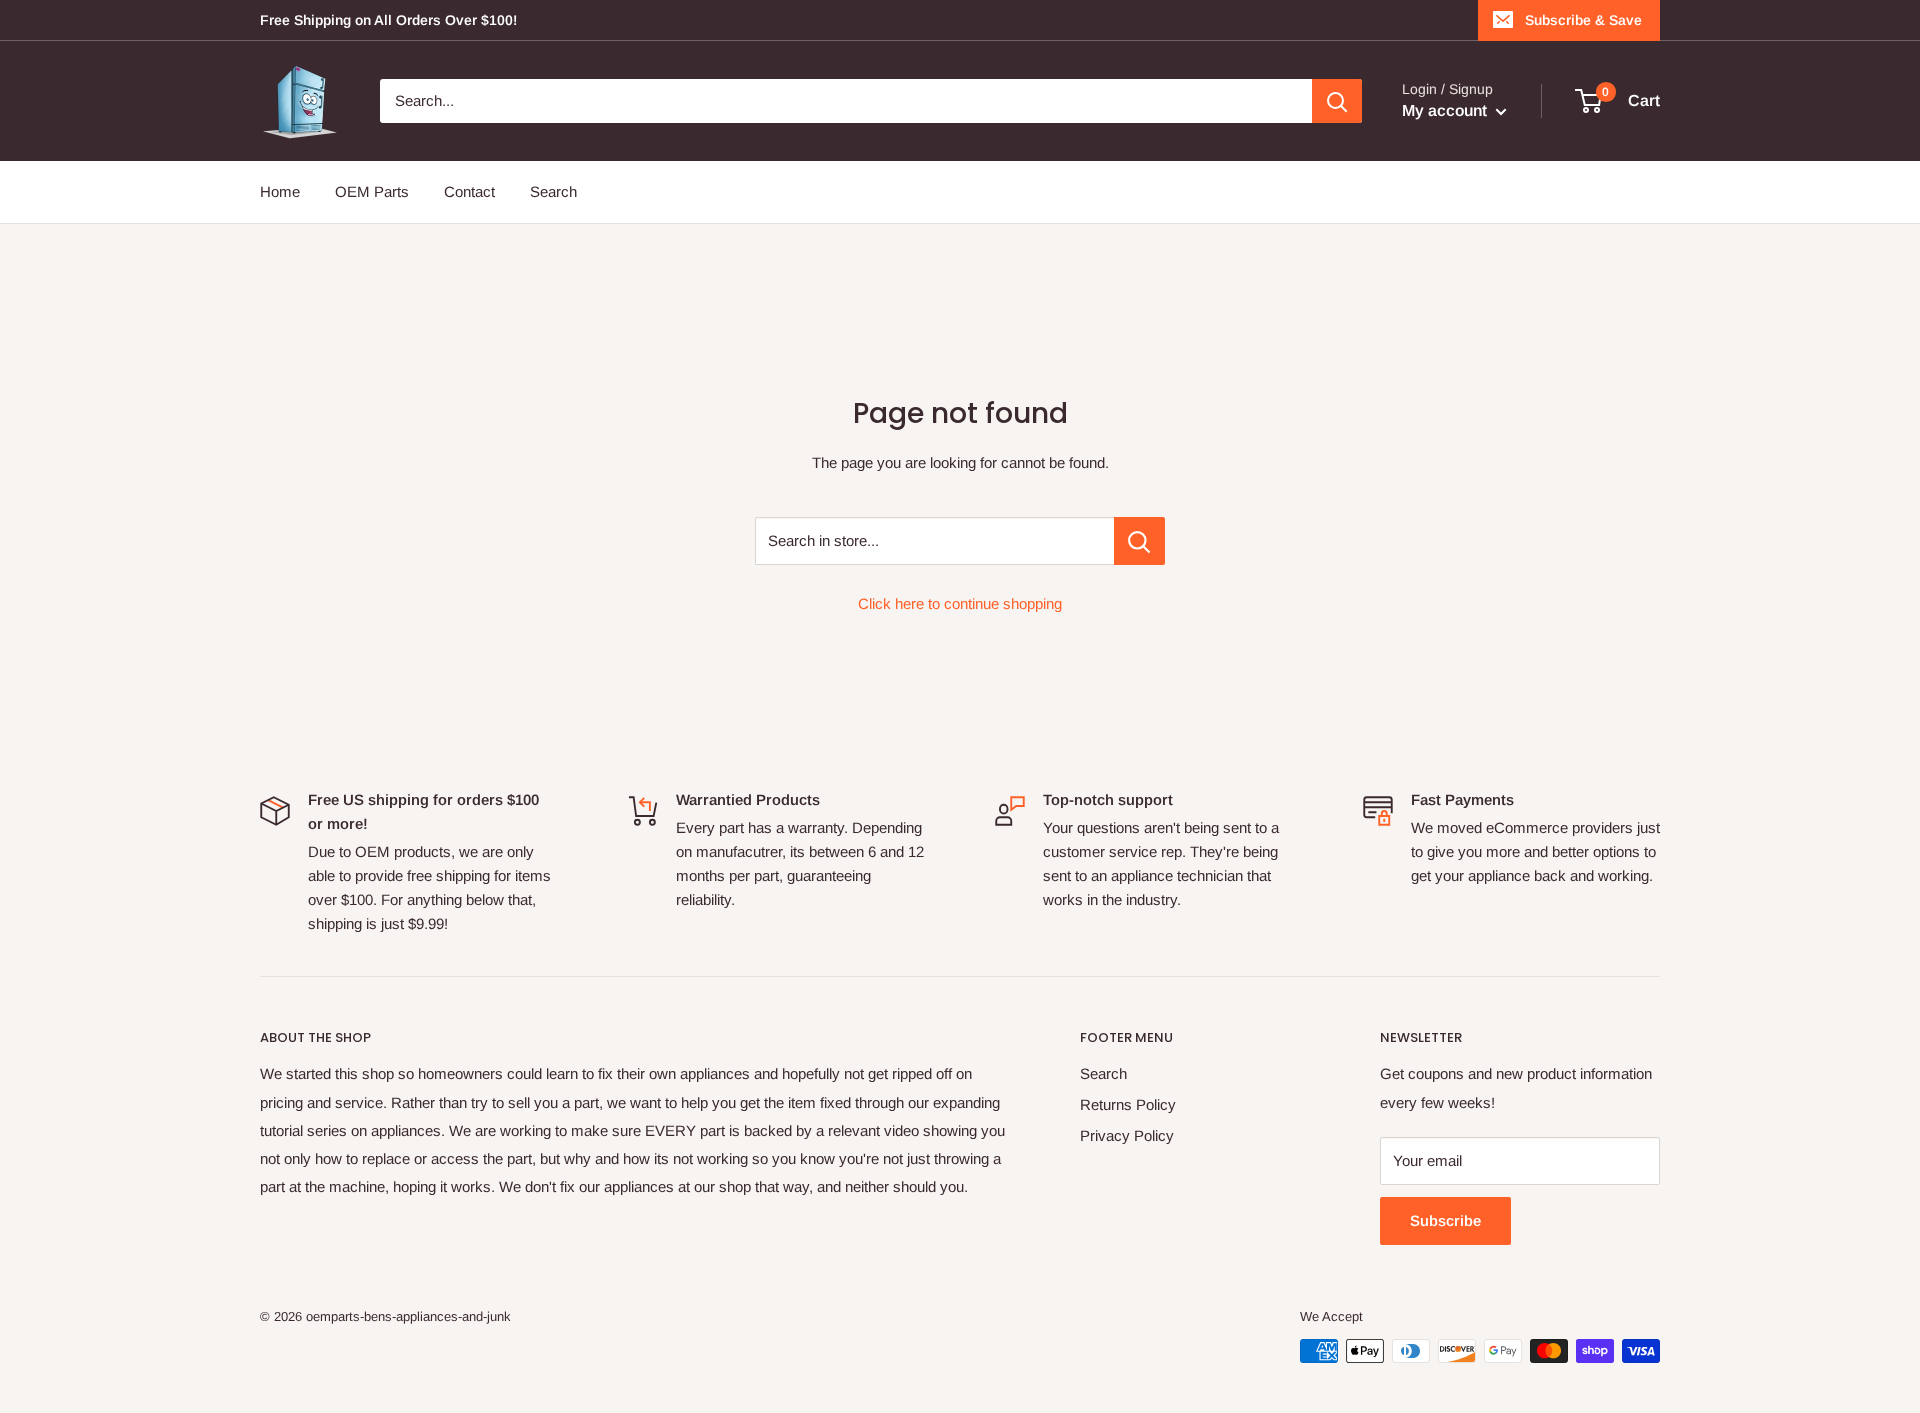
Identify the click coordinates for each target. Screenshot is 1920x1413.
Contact (469, 191)
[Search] (1337, 101)
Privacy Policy (1127, 1135)
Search (553, 191)
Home (280, 191)
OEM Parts (372, 191)
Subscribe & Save (1583, 20)
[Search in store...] (1139, 541)
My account (1446, 110)
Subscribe (1445, 1220)
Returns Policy (1128, 1104)
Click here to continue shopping (960, 603)
